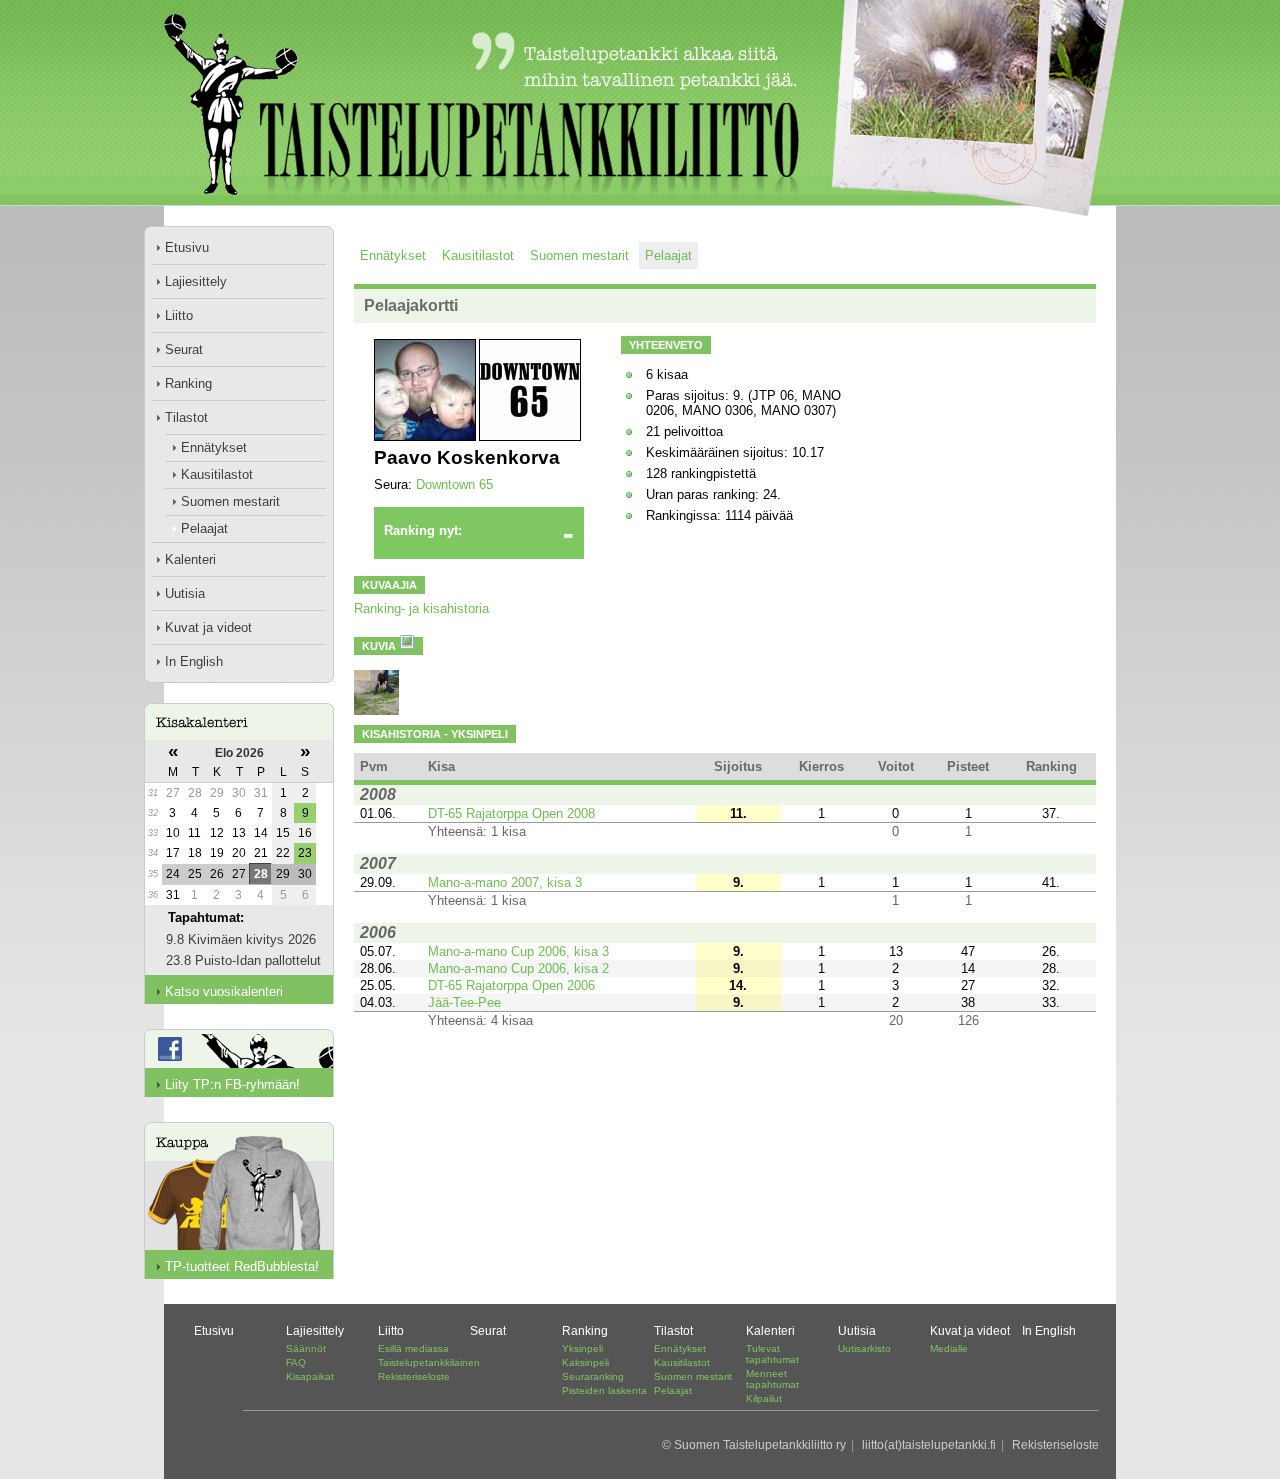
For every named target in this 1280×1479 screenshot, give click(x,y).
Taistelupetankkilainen (429, 1362)
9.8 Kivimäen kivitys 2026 (241, 939)
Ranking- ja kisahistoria (421, 608)
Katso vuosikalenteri (224, 991)
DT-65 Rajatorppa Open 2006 (511, 985)
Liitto (179, 315)
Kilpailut (764, 1398)
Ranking (188, 383)
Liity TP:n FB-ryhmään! (232, 1084)
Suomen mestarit (230, 501)
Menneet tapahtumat (772, 1379)
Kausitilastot (217, 474)
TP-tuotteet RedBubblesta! (242, 1266)
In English (194, 661)
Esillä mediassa (413, 1348)
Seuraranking (593, 1376)
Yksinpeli (582, 1348)
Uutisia (185, 593)
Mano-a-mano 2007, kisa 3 (505, 882)
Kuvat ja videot (208, 627)
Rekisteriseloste (414, 1376)
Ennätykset (214, 447)
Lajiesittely (196, 281)
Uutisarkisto (864, 1348)
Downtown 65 (454, 484)
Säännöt (306, 1348)
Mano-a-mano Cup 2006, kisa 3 (518, 951)
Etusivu (187, 247)
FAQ (296, 1362)
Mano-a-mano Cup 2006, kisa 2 (518, 968)
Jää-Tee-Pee (464, 1002)
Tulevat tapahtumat (772, 1354)
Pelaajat (204, 528)
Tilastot (186, 417)
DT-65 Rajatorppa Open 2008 (511, 813)
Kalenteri (190, 559)
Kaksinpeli (585, 1362)
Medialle (949, 1348)
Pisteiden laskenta (604, 1390)
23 (305, 853)
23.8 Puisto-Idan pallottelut (243, 960)
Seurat (184, 349)
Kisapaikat (310, 1376)
